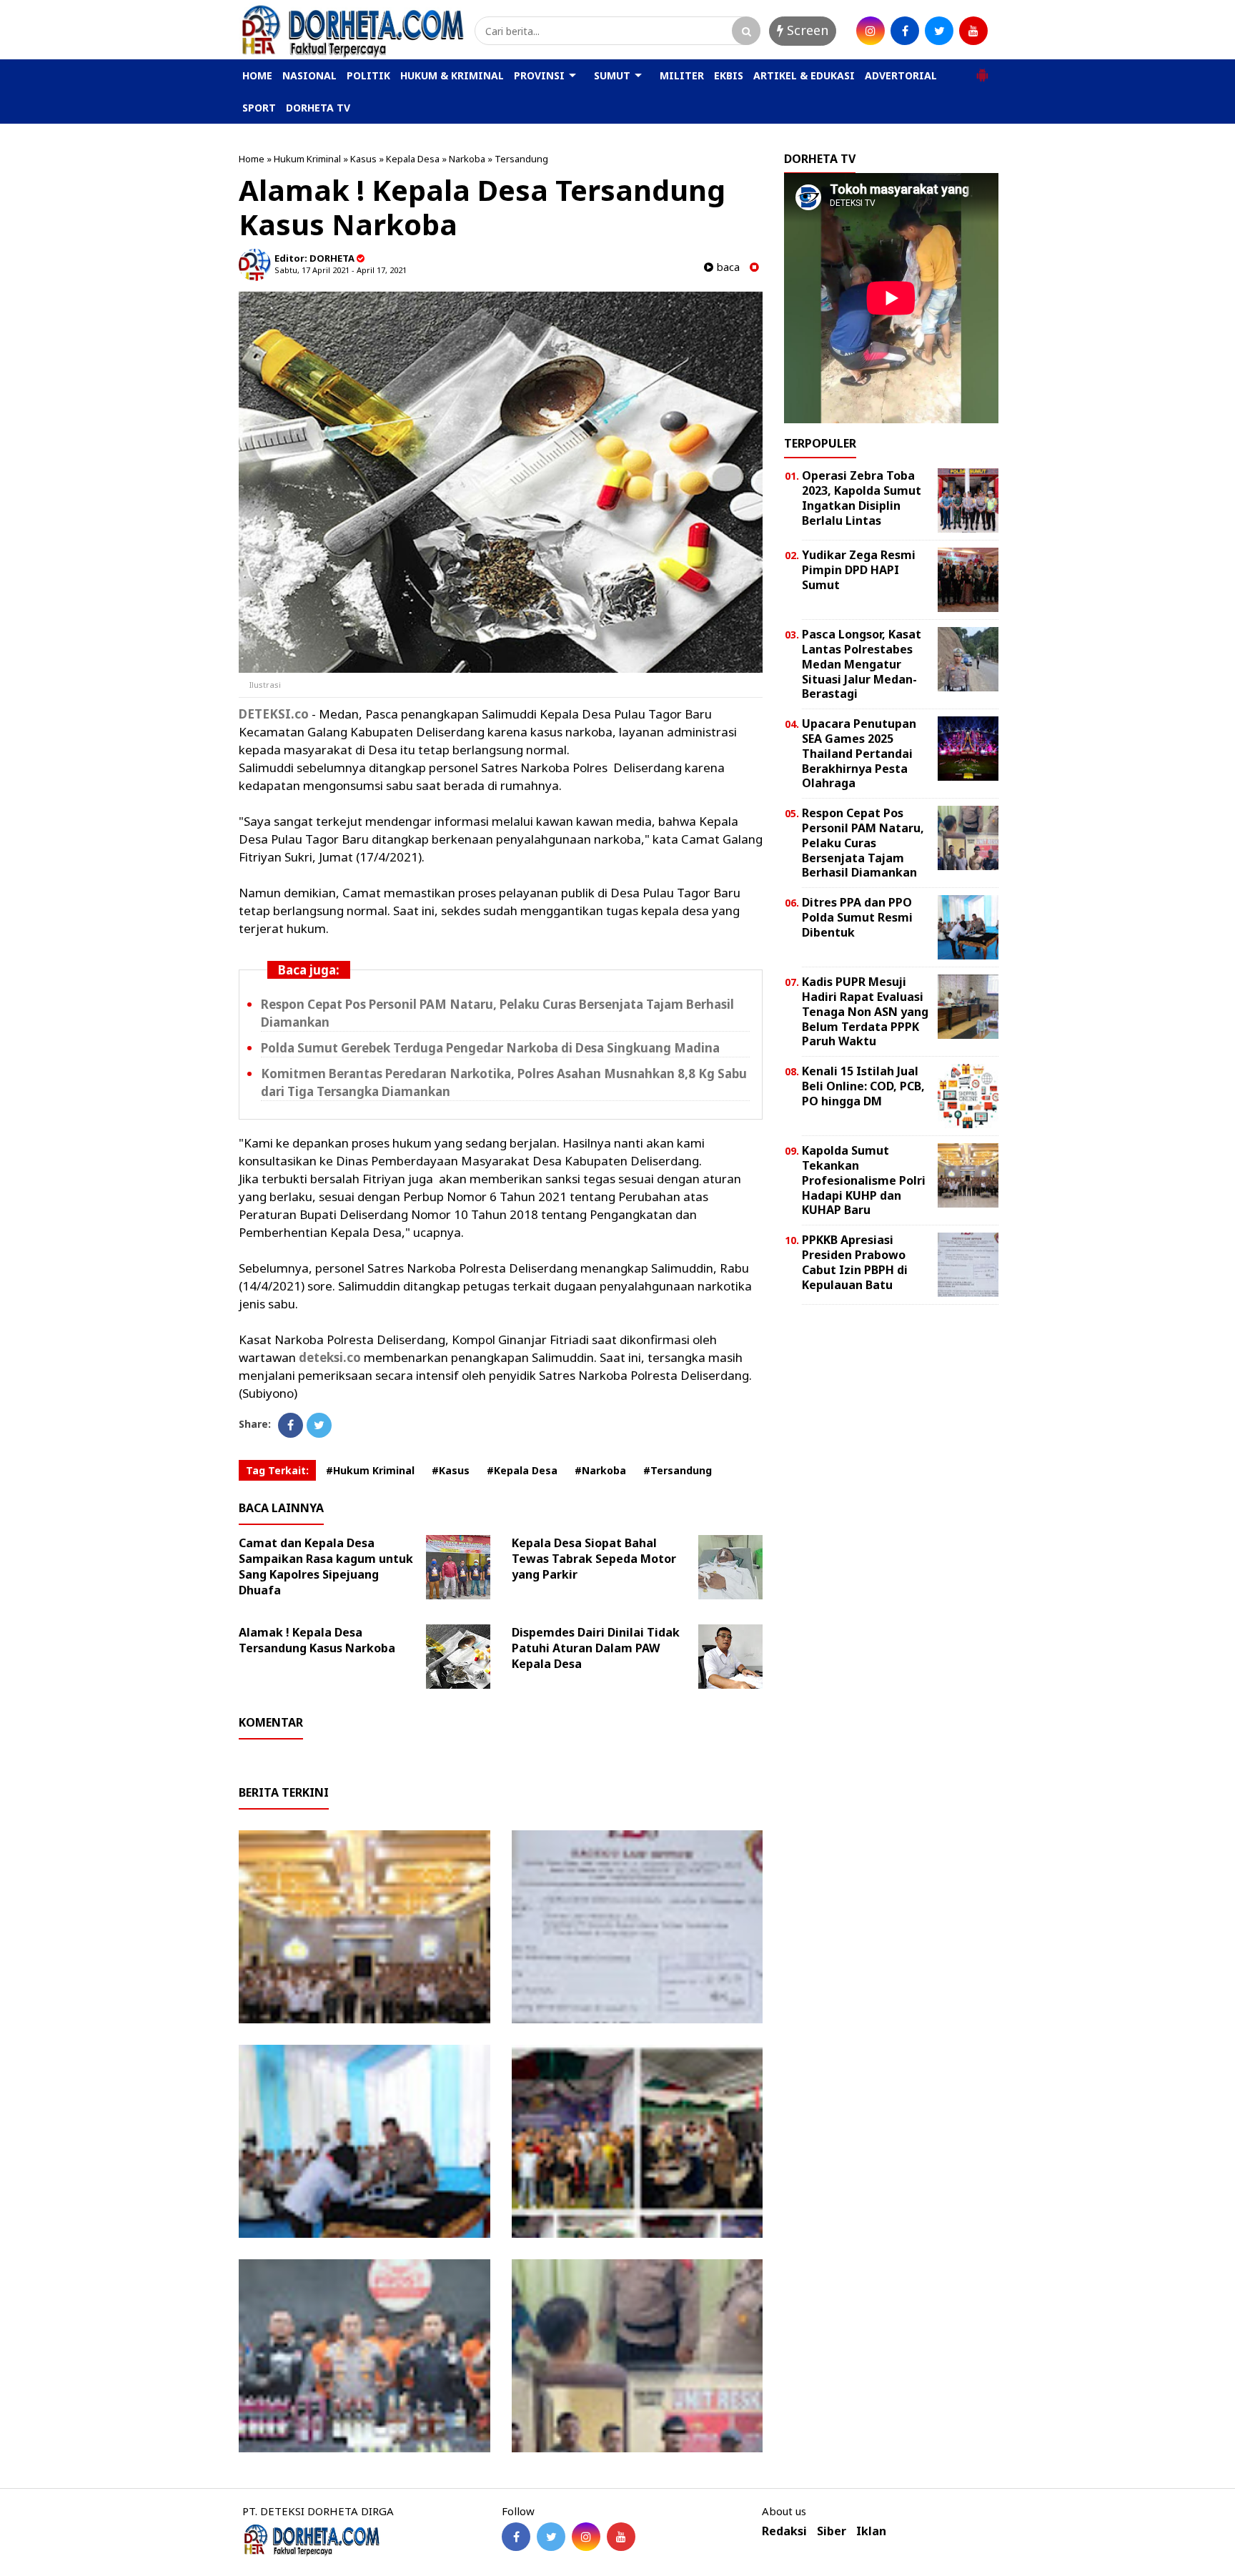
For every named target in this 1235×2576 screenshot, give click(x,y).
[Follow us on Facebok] (516, 2537)
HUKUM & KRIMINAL (452, 75)
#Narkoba (600, 1470)
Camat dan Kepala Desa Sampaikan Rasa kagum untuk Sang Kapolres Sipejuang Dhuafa (326, 1566)
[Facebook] (291, 1425)
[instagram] (871, 31)
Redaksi (784, 2531)
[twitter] (939, 31)
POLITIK (368, 75)
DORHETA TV (318, 108)
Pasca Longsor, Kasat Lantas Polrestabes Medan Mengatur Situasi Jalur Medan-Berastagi (862, 664)
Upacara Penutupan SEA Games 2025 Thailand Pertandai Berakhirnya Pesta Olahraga (859, 753)
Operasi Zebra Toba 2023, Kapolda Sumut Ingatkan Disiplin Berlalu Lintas (862, 498)
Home (252, 159)
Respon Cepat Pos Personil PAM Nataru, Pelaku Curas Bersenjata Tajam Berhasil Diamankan (863, 843)
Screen (806, 30)
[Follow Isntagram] (586, 2537)
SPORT (259, 108)
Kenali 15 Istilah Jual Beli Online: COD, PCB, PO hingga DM (863, 1086)
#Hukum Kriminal (370, 1470)
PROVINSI (539, 75)
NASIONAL (309, 75)
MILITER (682, 75)
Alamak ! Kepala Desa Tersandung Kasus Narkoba (317, 1640)
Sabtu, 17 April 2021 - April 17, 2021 (341, 270)
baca (726, 267)
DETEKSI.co (274, 714)
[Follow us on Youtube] (621, 2537)
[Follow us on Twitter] (551, 2537)
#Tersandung (678, 1470)
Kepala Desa (413, 159)
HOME (257, 75)
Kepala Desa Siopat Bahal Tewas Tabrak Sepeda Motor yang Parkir (594, 1559)
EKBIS (729, 75)
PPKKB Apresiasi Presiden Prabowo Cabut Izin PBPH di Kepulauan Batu (855, 1262)
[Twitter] (319, 1425)
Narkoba (467, 159)
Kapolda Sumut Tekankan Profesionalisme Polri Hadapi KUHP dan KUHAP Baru (864, 1180)
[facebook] (905, 31)
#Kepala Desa (522, 1470)
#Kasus (451, 1470)
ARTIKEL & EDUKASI (804, 75)
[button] (982, 69)
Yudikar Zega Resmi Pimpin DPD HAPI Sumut (859, 570)
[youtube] (973, 31)
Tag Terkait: (277, 1470)
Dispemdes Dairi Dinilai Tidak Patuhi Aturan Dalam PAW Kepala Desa (596, 1648)
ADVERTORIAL (901, 75)
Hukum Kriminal (307, 159)
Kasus (363, 159)
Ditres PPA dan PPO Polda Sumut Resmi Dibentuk (857, 917)
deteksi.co (330, 1357)
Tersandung (521, 159)
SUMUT (612, 75)
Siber (832, 2531)
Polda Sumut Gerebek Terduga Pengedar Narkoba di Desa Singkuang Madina (490, 1048)
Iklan (871, 2531)
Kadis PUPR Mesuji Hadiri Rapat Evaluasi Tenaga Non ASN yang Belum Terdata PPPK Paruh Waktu (865, 1011)
